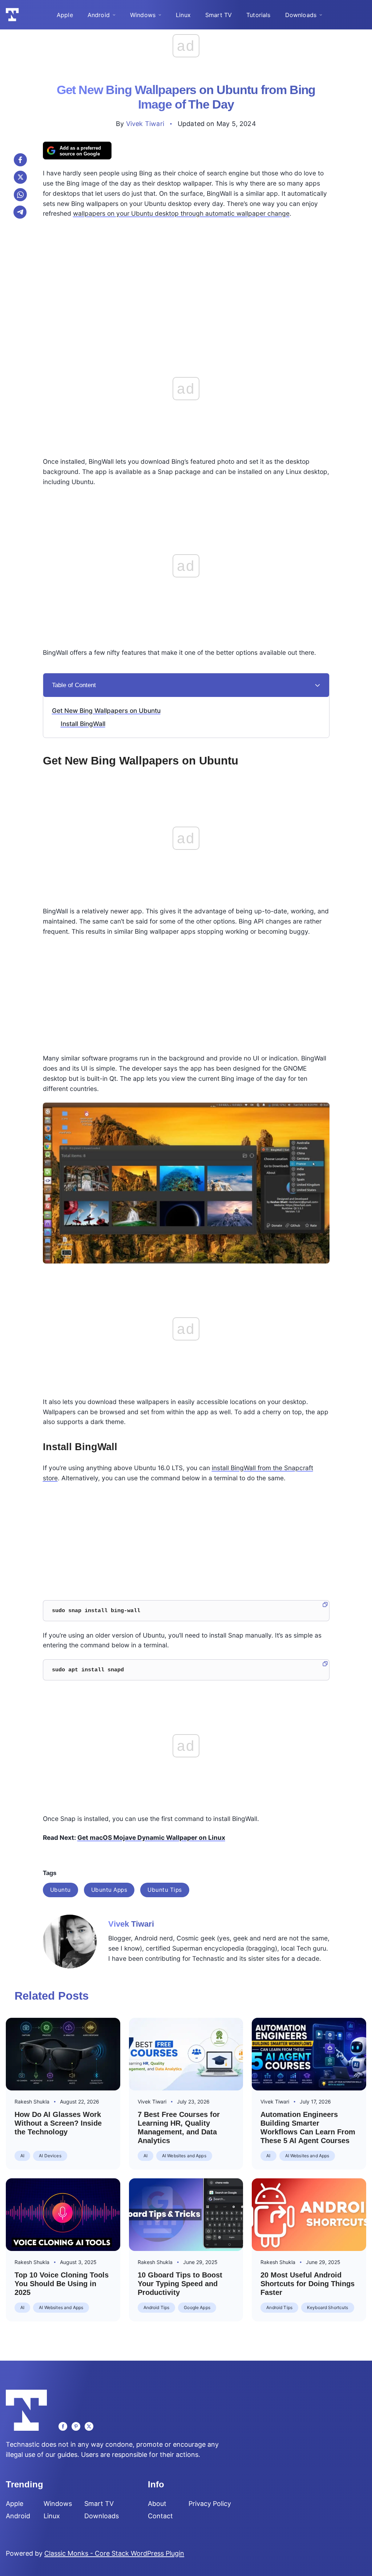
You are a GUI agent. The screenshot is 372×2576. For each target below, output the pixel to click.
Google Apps (197, 2307)
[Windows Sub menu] (160, 15)
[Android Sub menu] (114, 15)
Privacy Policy (210, 2504)
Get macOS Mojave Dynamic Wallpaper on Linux (151, 1837)
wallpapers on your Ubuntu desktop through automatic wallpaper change (181, 213)
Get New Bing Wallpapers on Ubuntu (106, 711)
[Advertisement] (186, 276)
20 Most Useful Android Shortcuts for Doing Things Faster (308, 2284)
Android (99, 15)
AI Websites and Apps (184, 2156)
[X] (20, 177)
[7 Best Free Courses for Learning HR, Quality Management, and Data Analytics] (186, 2054)
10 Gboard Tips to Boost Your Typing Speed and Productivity (180, 2284)
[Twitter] (89, 2426)
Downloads (301, 15)
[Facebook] (20, 160)
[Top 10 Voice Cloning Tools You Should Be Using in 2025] (63, 2215)
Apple (65, 15)
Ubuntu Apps (109, 1890)
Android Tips (157, 2307)
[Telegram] (20, 212)
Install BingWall (83, 724)
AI (22, 2156)
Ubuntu (60, 1890)
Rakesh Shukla (32, 2102)
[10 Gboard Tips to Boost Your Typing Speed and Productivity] (186, 2215)
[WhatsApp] (20, 195)
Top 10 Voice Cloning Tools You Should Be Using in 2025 (62, 2284)
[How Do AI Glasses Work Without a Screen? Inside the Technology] (63, 2054)
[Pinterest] (76, 2426)
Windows (143, 15)
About (157, 2504)
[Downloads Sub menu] (321, 15)
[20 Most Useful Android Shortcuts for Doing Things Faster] (309, 2215)
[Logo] (12, 15)
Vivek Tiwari (145, 124)
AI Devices (50, 2156)
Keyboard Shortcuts (328, 2307)
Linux (183, 15)
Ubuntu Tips (165, 1890)
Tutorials (258, 15)
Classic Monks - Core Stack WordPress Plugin (114, 2553)
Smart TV (219, 15)
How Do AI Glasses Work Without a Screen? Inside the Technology (58, 2123)
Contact (160, 2516)
